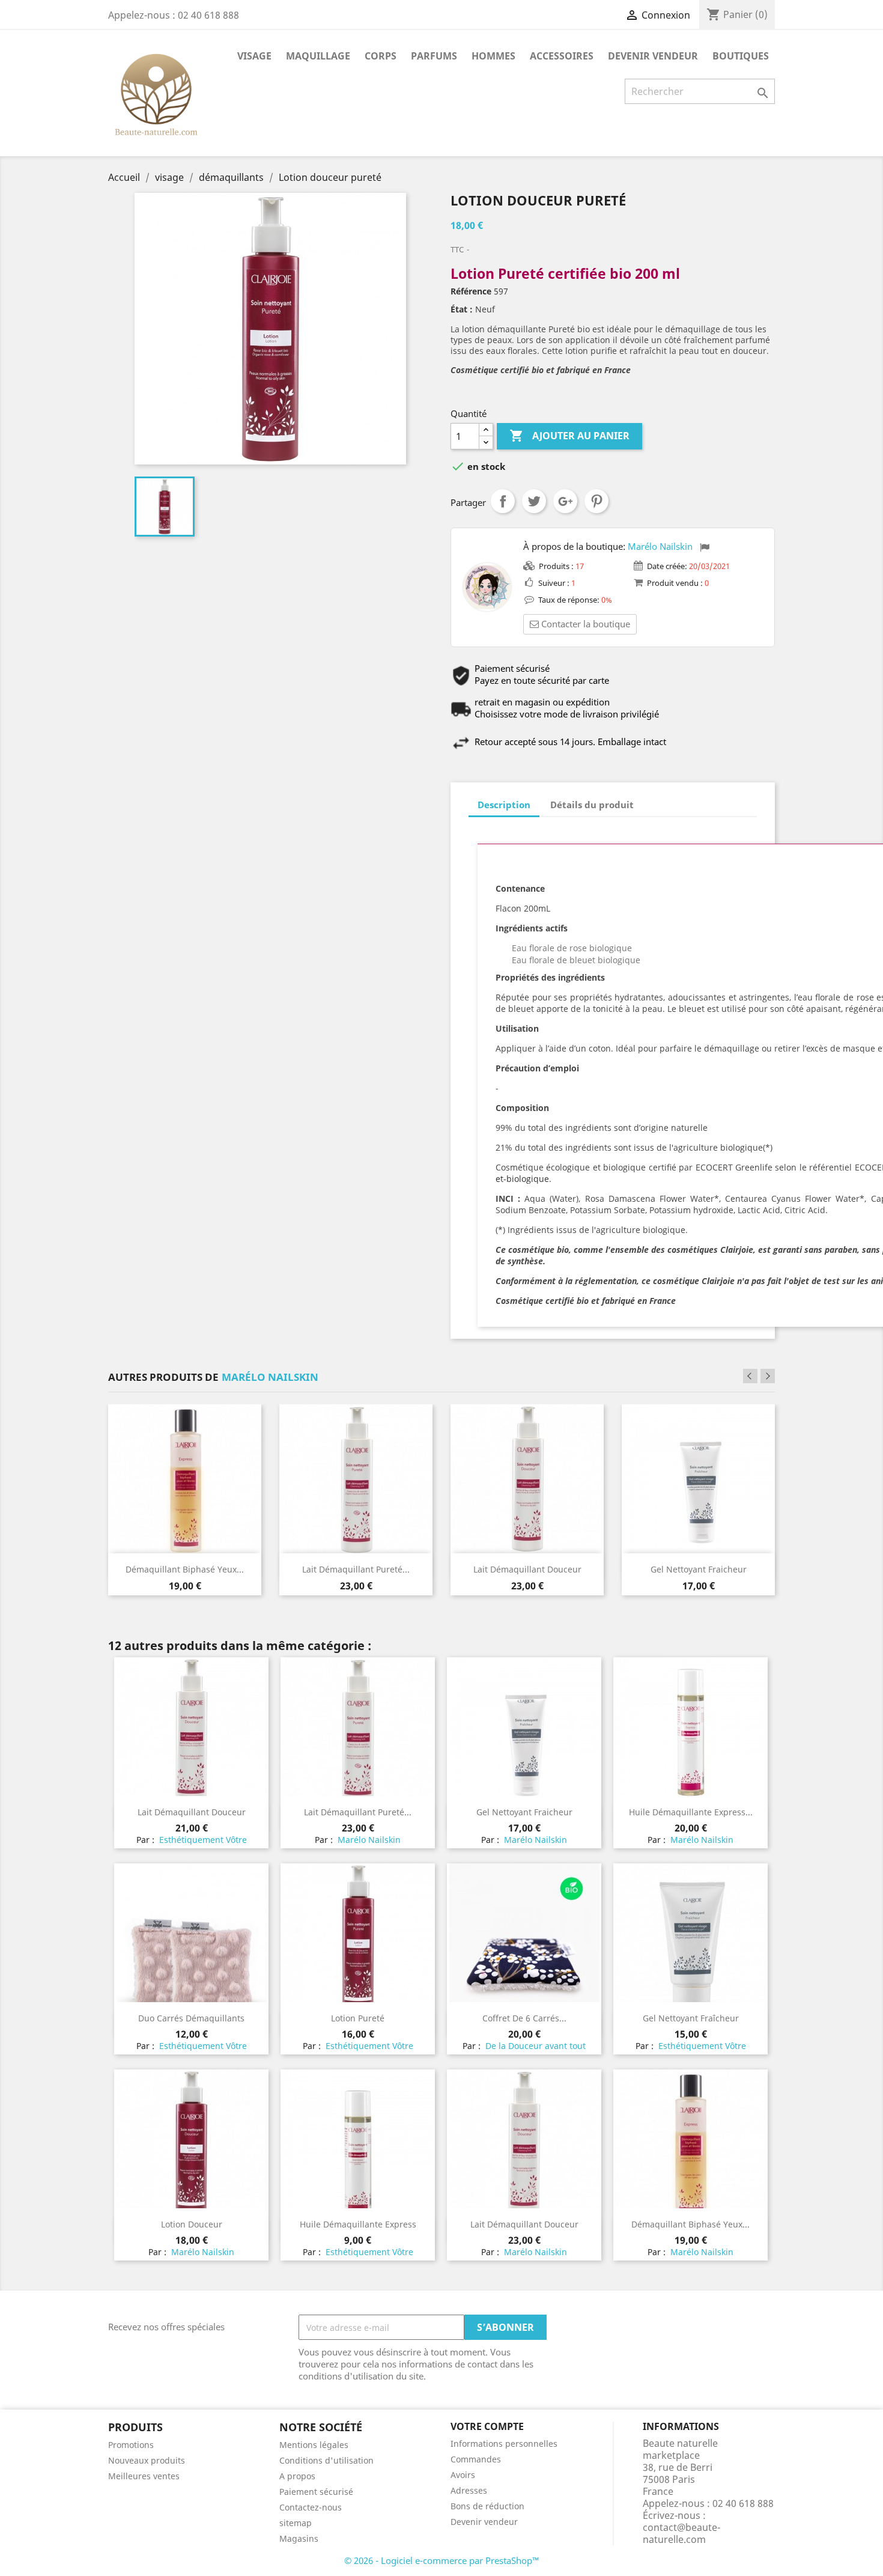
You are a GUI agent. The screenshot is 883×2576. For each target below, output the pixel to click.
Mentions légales (314, 2445)
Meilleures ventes (144, 2476)
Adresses (469, 2490)
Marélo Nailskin (660, 546)
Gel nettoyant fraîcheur (691, 2018)
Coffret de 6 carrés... (524, 2018)
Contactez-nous (311, 2507)
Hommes (493, 56)
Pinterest (596, 501)
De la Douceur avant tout (534, 2046)
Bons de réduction (487, 2506)
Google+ (565, 501)
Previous (750, 1376)
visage (254, 56)
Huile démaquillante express (358, 2224)
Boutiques (741, 56)
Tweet (534, 501)
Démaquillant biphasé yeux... (185, 1569)
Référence (471, 291)
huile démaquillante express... (691, 1812)
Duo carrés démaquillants (191, 2018)
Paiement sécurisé (316, 2492)
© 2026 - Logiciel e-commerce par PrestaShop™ (442, 2560)
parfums (434, 56)
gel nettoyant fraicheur (699, 1569)
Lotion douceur (192, 2224)
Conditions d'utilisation (326, 2460)
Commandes (476, 2459)
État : (462, 309)
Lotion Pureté (358, 2018)
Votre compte (487, 2426)
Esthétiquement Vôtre (202, 1840)
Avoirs (463, 2475)
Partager (503, 501)
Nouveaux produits (147, 2460)
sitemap (296, 2523)
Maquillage (318, 56)
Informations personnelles (504, 2444)
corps (381, 56)
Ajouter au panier (569, 436)
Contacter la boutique (586, 624)
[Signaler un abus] (705, 547)
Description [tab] (504, 805)
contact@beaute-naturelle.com (681, 2533)
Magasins (299, 2538)
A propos (297, 2476)
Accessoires (562, 56)
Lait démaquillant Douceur (527, 1569)
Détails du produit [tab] (592, 805)
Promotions (131, 2445)
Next (768, 1376)
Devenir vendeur (653, 56)
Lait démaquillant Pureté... (356, 1569)
